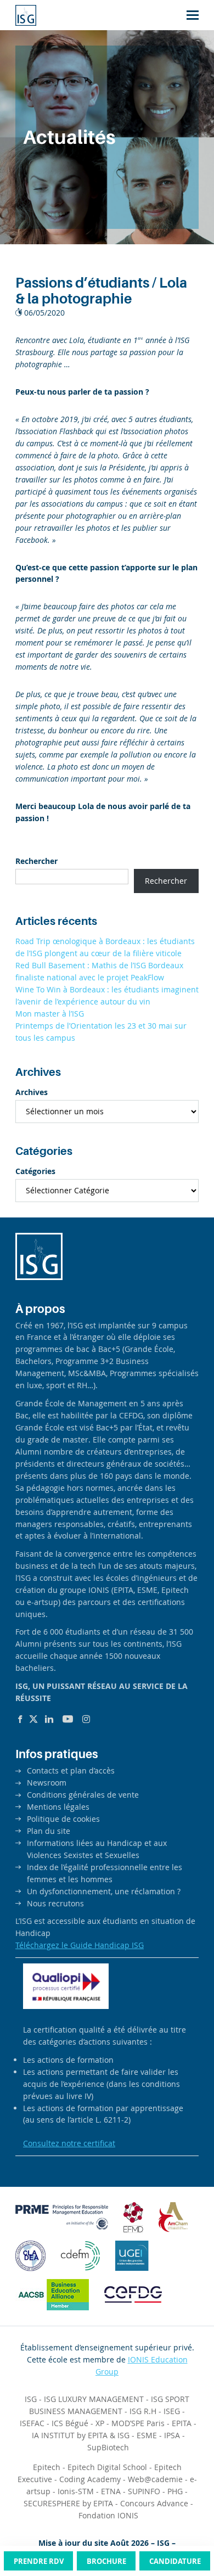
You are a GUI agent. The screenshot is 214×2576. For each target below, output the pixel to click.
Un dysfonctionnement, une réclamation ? (104, 1891)
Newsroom (47, 1783)
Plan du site (49, 1831)
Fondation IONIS (108, 2515)
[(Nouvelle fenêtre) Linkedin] (49, 1719)
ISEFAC (32, 2423)
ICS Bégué (70, 2423)
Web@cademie (155, 2479)
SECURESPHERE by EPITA (68, 2503)
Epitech (47, 2467)
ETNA (111, 2491)
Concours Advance (154, 2503)
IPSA (172, 2435)
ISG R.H (143, 2411)
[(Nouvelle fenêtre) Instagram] (86, 1719)
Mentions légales (58, 1807)
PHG (175, 2491)
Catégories (35, 1171)
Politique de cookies (63, 1819)
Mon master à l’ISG (50, 1014)
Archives (32, 1092)
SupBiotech (108, 2447)
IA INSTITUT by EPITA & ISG (81, 2435)
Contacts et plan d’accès (71, 1770)
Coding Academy (90, 2479)
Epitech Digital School (107, 2467)
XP (100, 2423)
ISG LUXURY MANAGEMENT (94, 2399)
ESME (147, 2435)
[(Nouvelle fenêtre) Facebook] (20, 1719)
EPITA (182, 2423)
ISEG (172, 2411)
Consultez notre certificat (69, 2143)
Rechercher (36, 861)
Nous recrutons (55, 1903)
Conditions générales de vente (83, 1795)
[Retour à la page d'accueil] (26, 15)
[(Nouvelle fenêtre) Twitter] (33, 1719)
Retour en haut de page (183, 2526)
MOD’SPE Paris (138, 2423)
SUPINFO (144, 2491)
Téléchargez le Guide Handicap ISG (80, 1945)
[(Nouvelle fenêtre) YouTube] (68, 1719)
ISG (31, 2399)
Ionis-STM (76, 2491)
